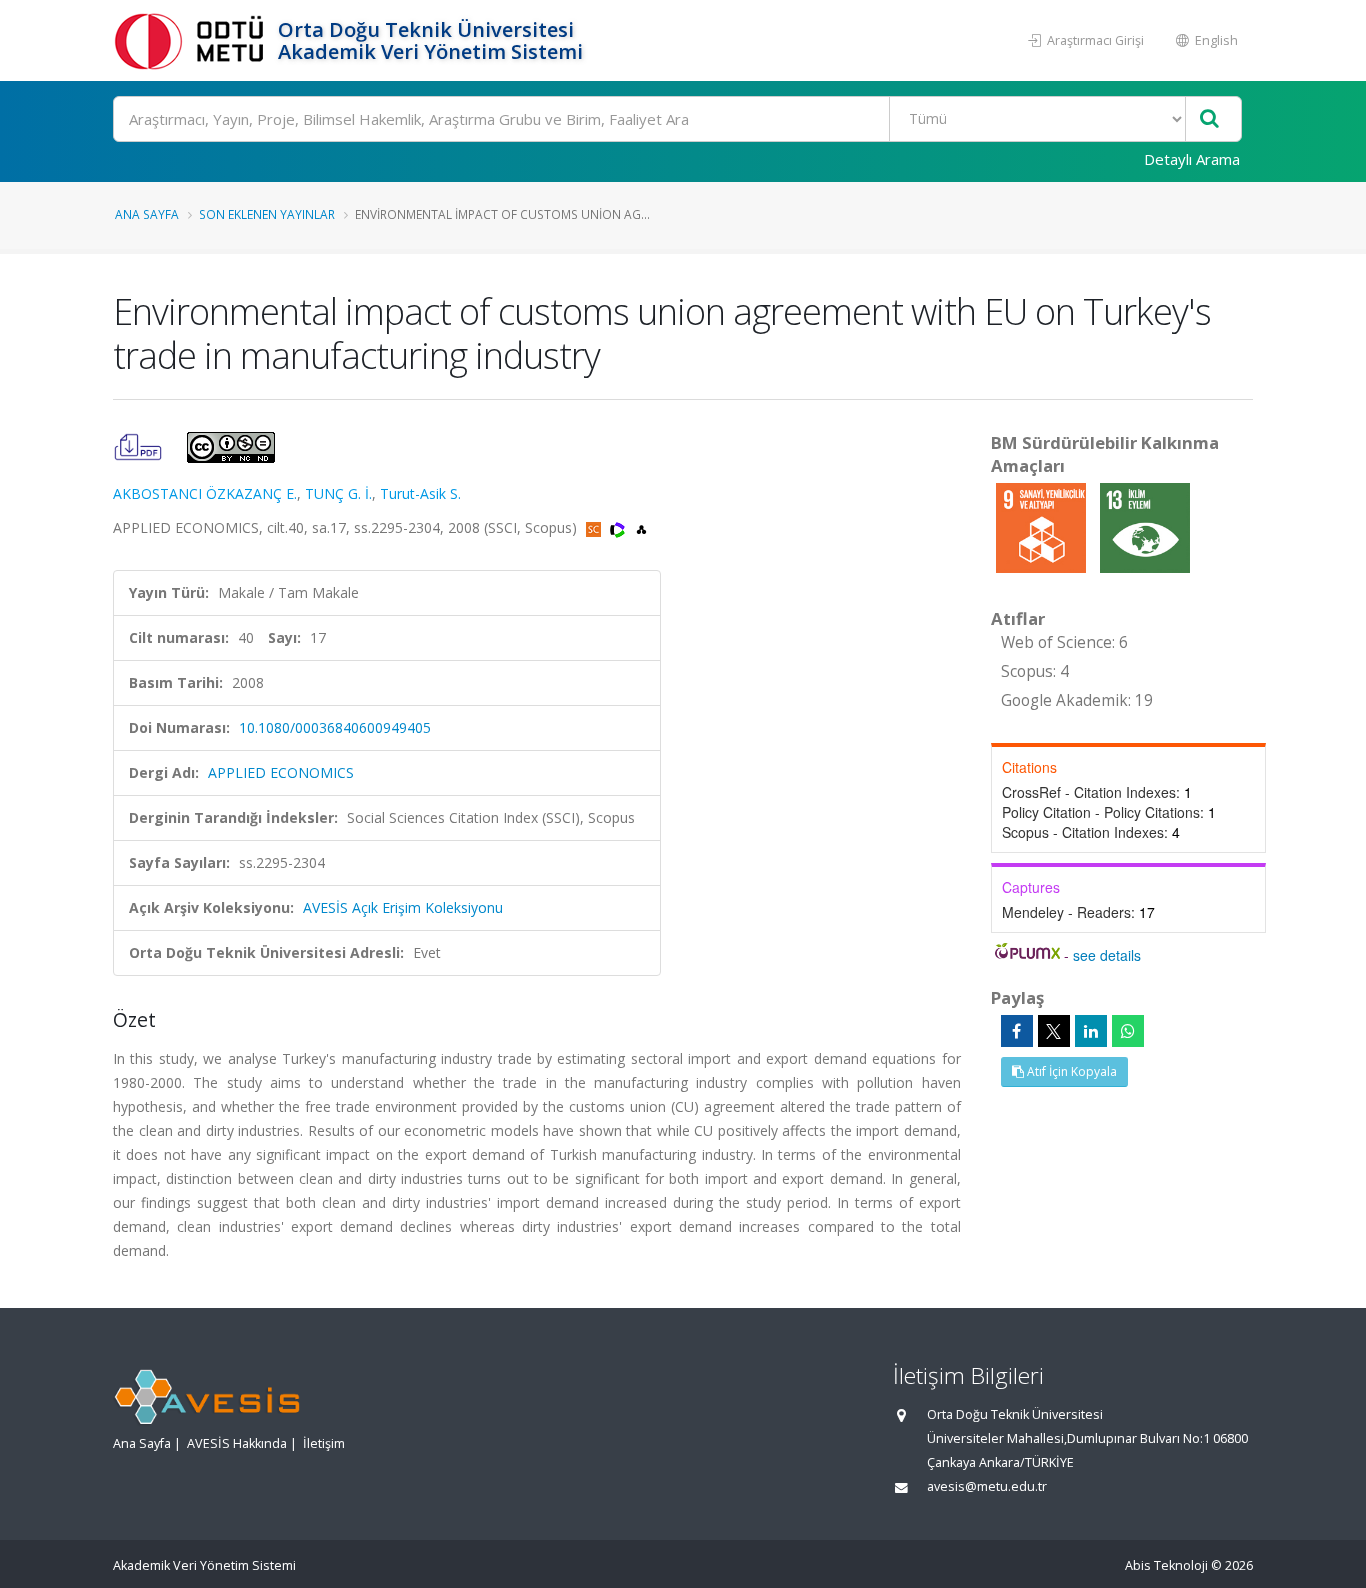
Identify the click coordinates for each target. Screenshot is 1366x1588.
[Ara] (1209, 119)
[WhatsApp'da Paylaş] (1128, 1031)
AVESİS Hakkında (237, 1443)
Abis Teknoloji (1166, 1565)
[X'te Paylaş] (1054, 1031)
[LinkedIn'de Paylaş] (1091, 1031)
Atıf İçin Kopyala (1070, 1071)
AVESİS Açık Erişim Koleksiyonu (403, 907)
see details (1107, 955)
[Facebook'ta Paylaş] (1017, 1031)
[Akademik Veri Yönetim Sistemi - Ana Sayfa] (193, 40)
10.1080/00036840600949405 (335, 727)
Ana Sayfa (147, 214)
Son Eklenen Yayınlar (267, 214)
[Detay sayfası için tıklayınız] (1043, 526)
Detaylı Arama (1192, 159)
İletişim (324, 1443)
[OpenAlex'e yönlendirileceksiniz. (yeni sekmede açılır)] (641, 527)
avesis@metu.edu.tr (987, 1486)
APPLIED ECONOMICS (281, 772)
